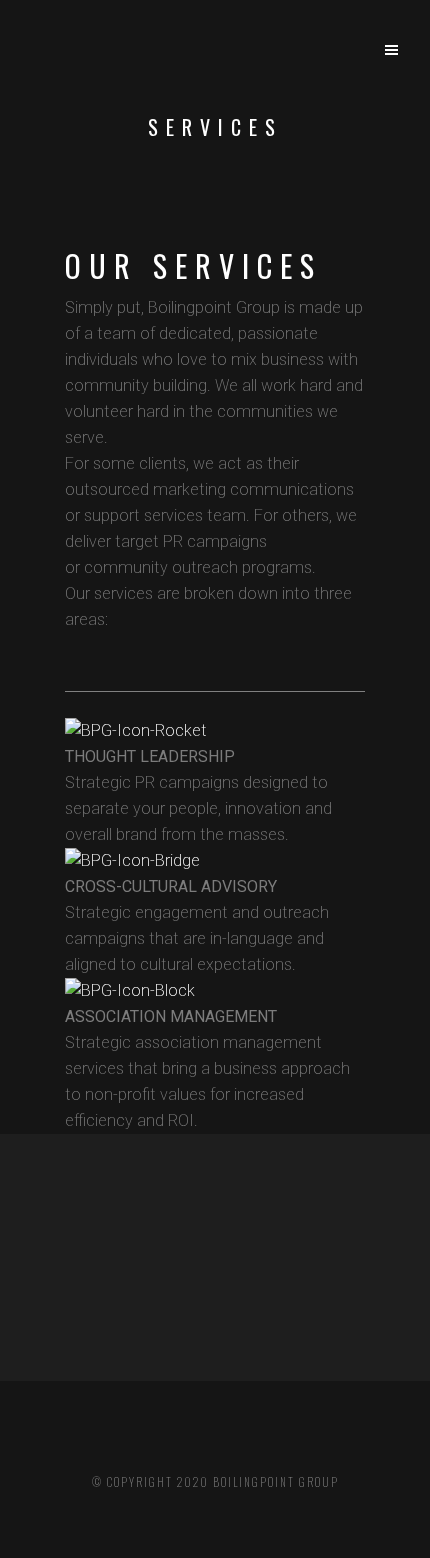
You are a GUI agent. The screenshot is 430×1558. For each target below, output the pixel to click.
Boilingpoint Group (276, 1482)
